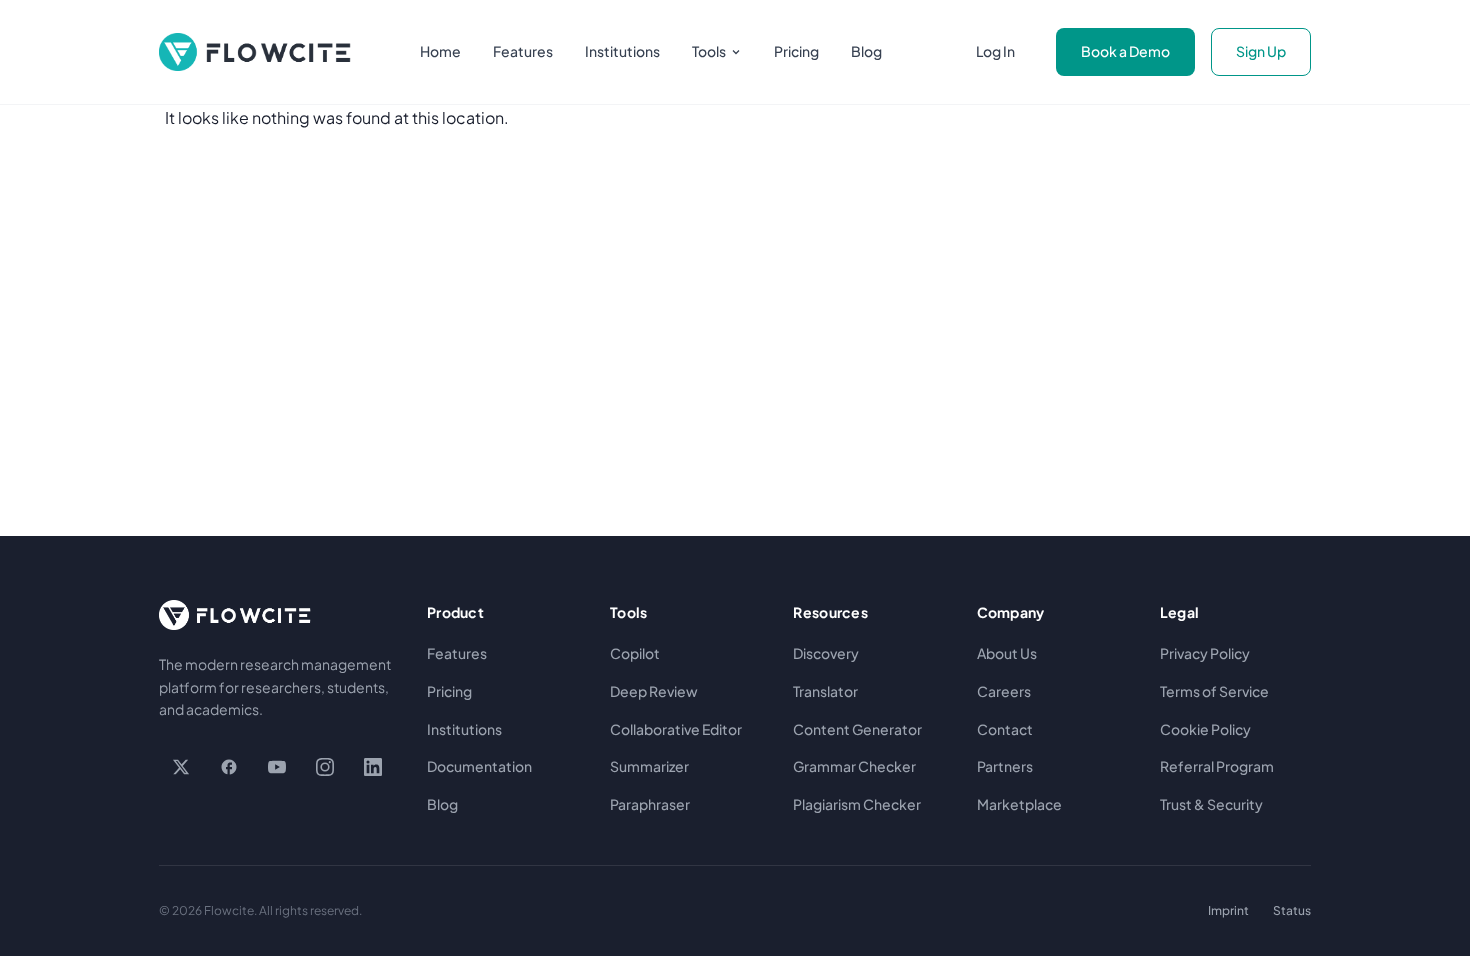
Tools (709, 51)
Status (1292, 910)
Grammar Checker (854, 766)
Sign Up (1261, 51)
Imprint (1228, 910)
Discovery (826, 653)
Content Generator (857, 729)
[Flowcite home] (255, 52)
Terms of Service (1214, 691)
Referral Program (1217, 766)
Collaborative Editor (676, 729)
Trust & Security (1211, 804)
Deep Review (654, 691)
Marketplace (1019, 804)
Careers (1004, 691)
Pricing (796, 51)
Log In (995, 51)
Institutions (622, 51)
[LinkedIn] (373, 767)
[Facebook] (229, 767)
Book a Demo (1125, 51)
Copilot (635, 653)
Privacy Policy (1205, 653)
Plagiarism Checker (857, 804)
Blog (866, 51)
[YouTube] (277, 767)
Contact (1005, 729)
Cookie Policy (1205, 729)
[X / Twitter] (181, 767)
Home (440, 51)
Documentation (479, 766)
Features (523, 51)
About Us (1007, 653)
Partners (1005, 766)
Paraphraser (650, 804)
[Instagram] (325, 767)
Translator (825, 691)
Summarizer (649, 766)
